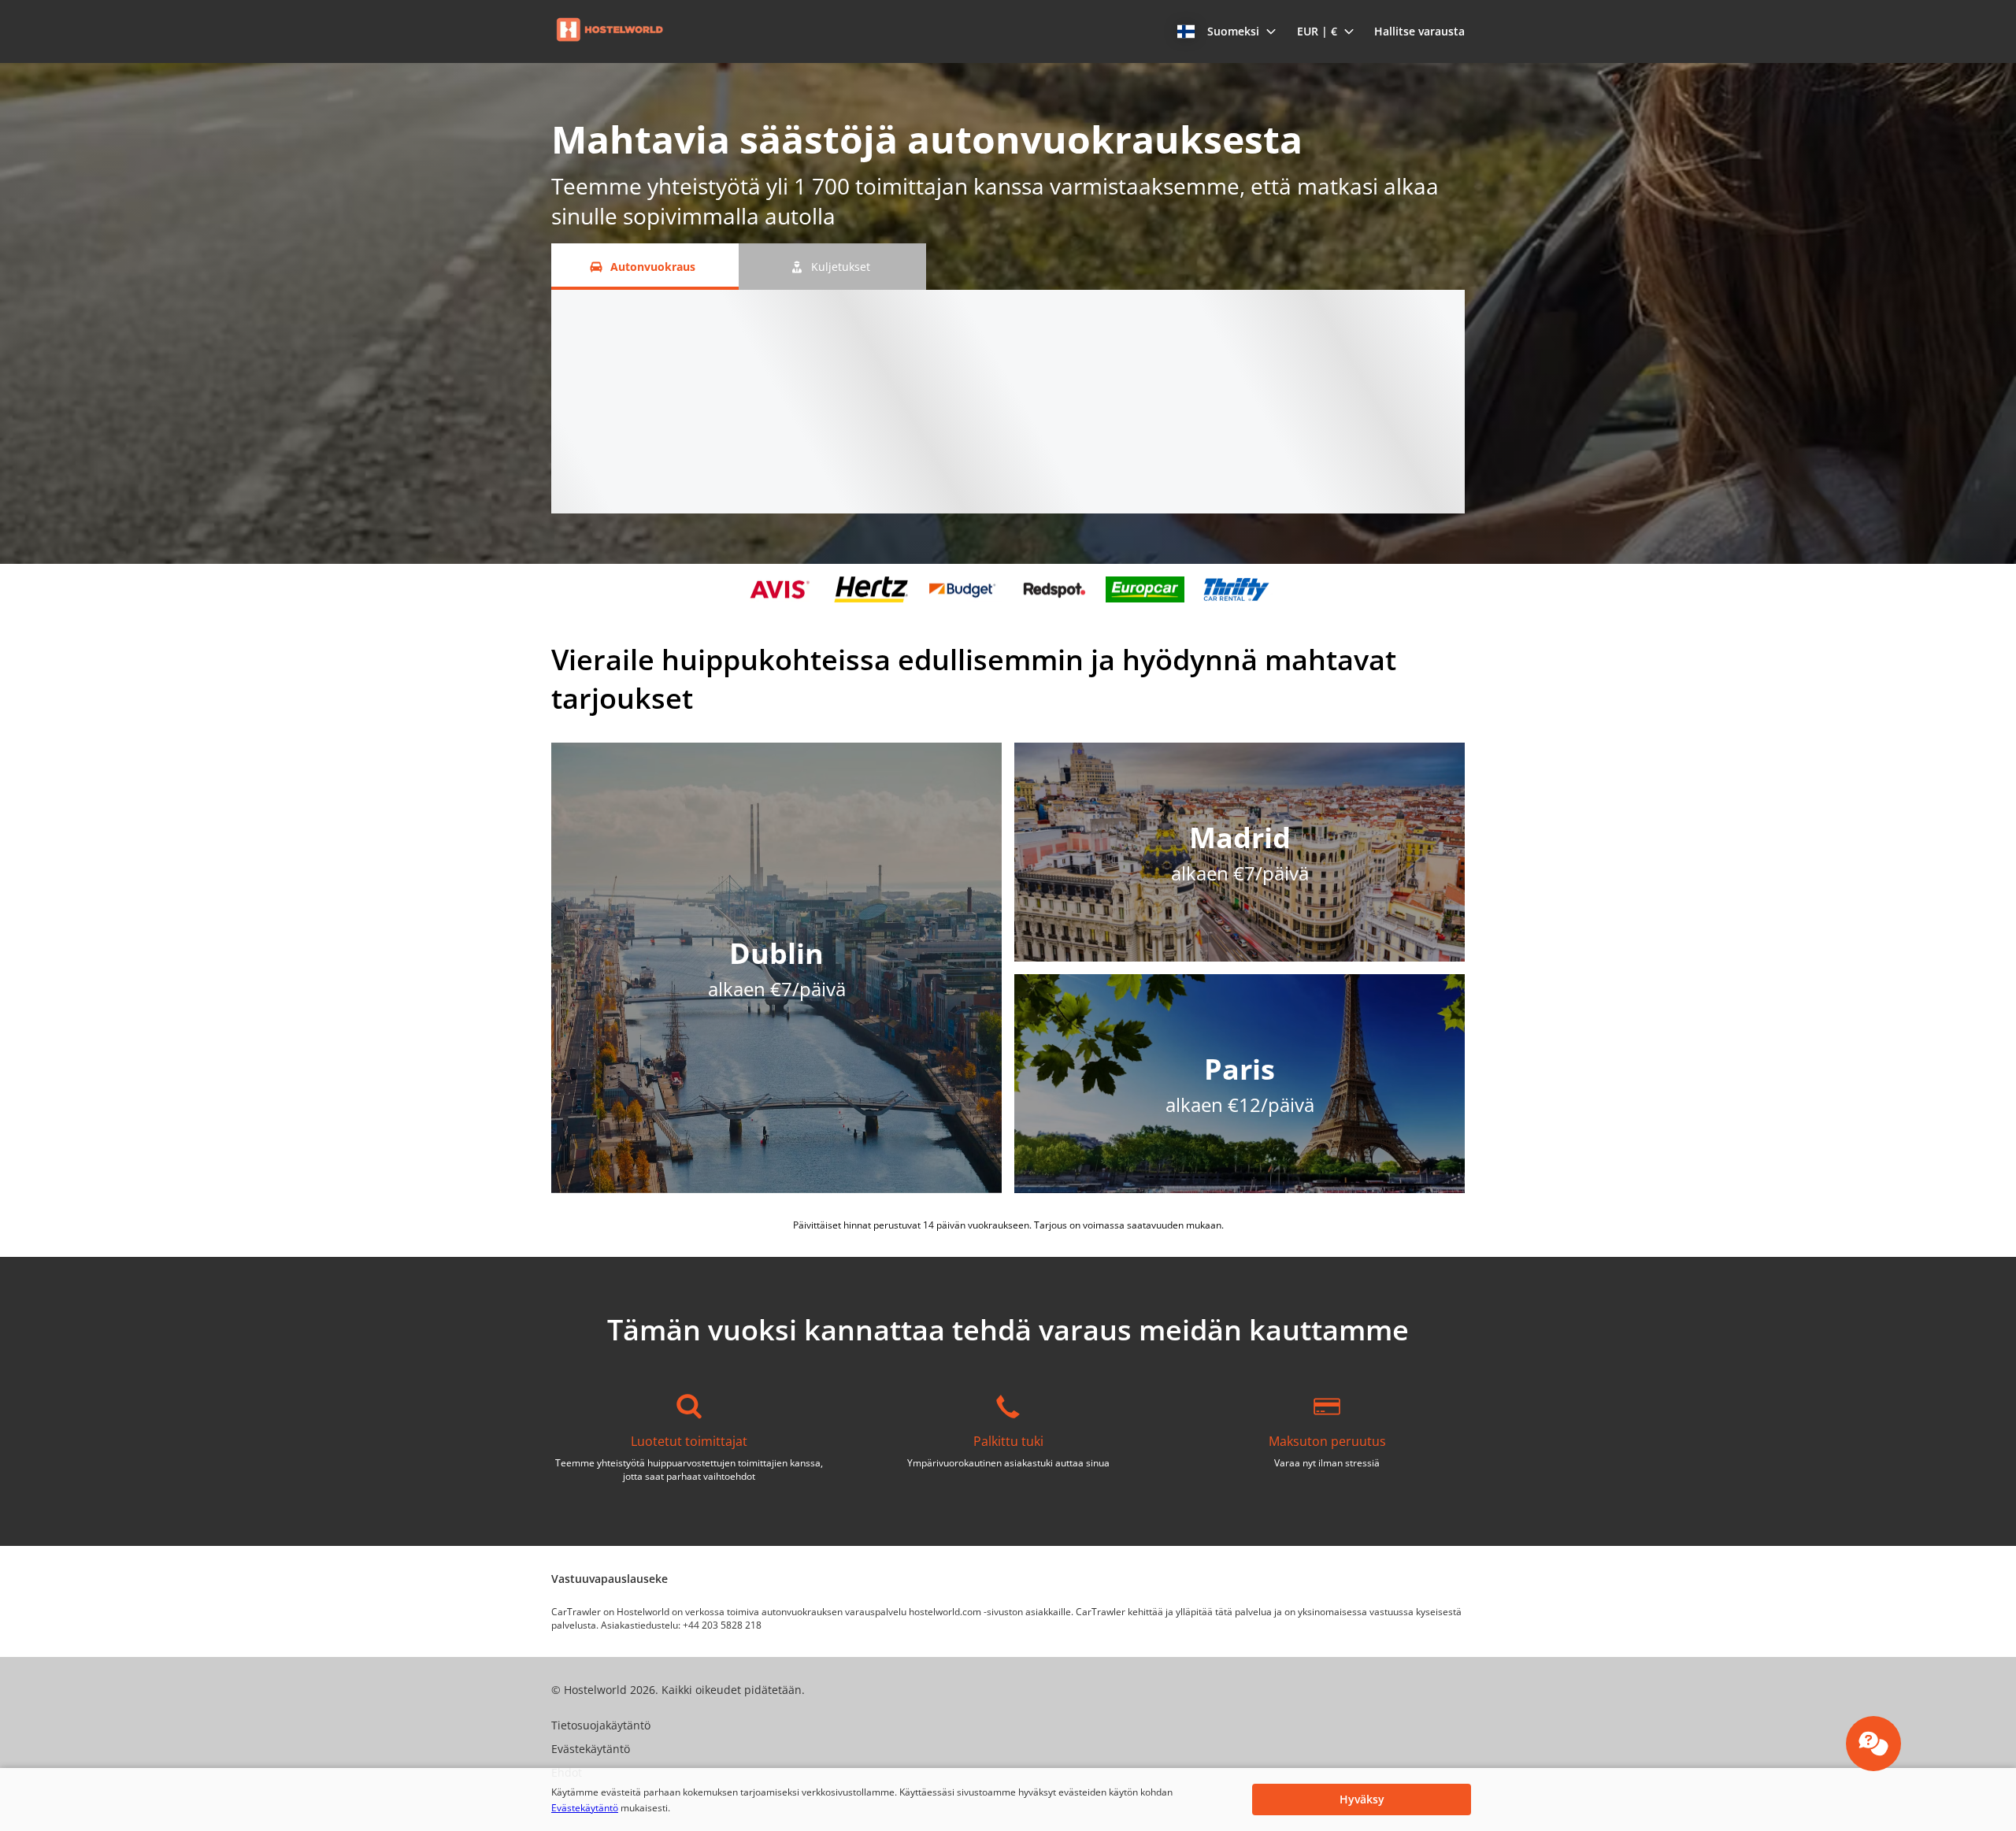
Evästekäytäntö (585, 1808)
